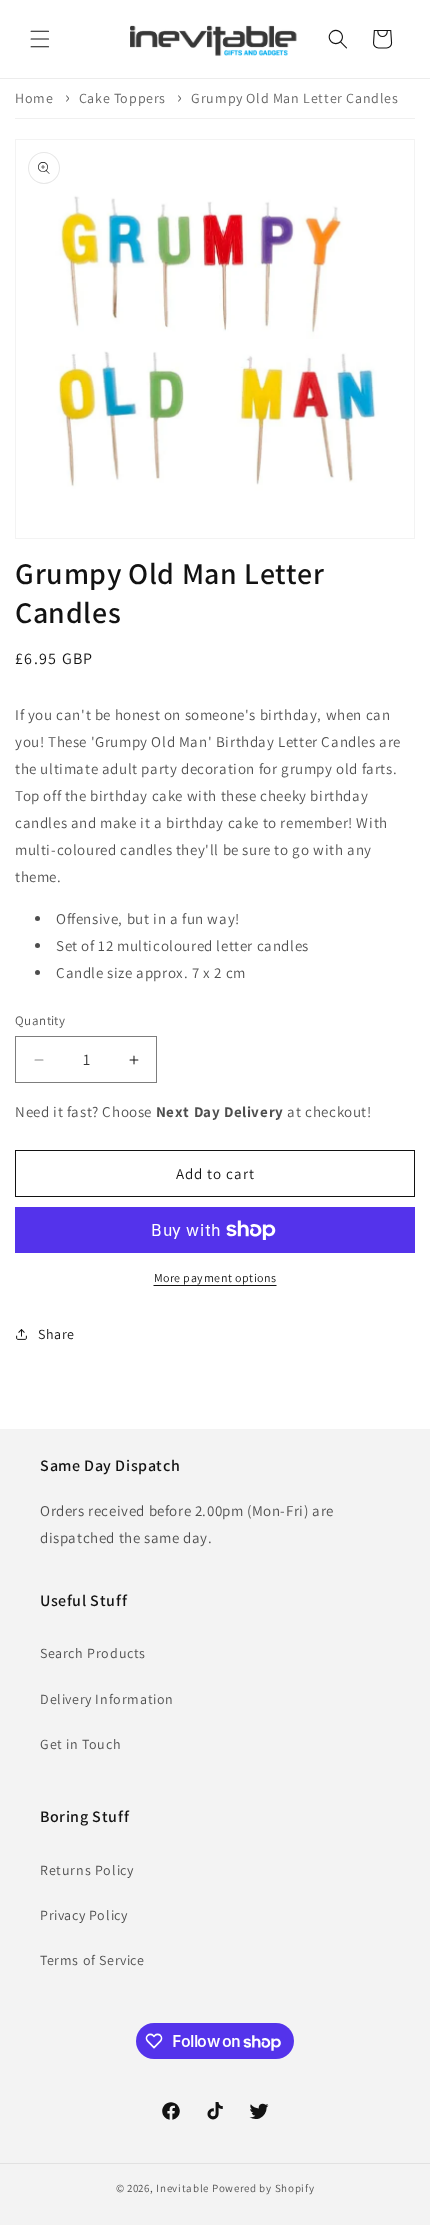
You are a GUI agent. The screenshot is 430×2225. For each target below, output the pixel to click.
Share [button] (56, 1334)
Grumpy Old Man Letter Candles (294, 98)
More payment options (215, 1277)
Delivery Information (107, 1699)
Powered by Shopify (263, 2188)
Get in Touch (80, 1744)
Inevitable (182, 2188)
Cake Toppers (122, 98)
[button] (40, 39)
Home (34, 98)
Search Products (93, 1653)
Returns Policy (86, 1870)
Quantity (40, 1020)
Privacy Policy (83, 1915)
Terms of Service (92, 1960)
